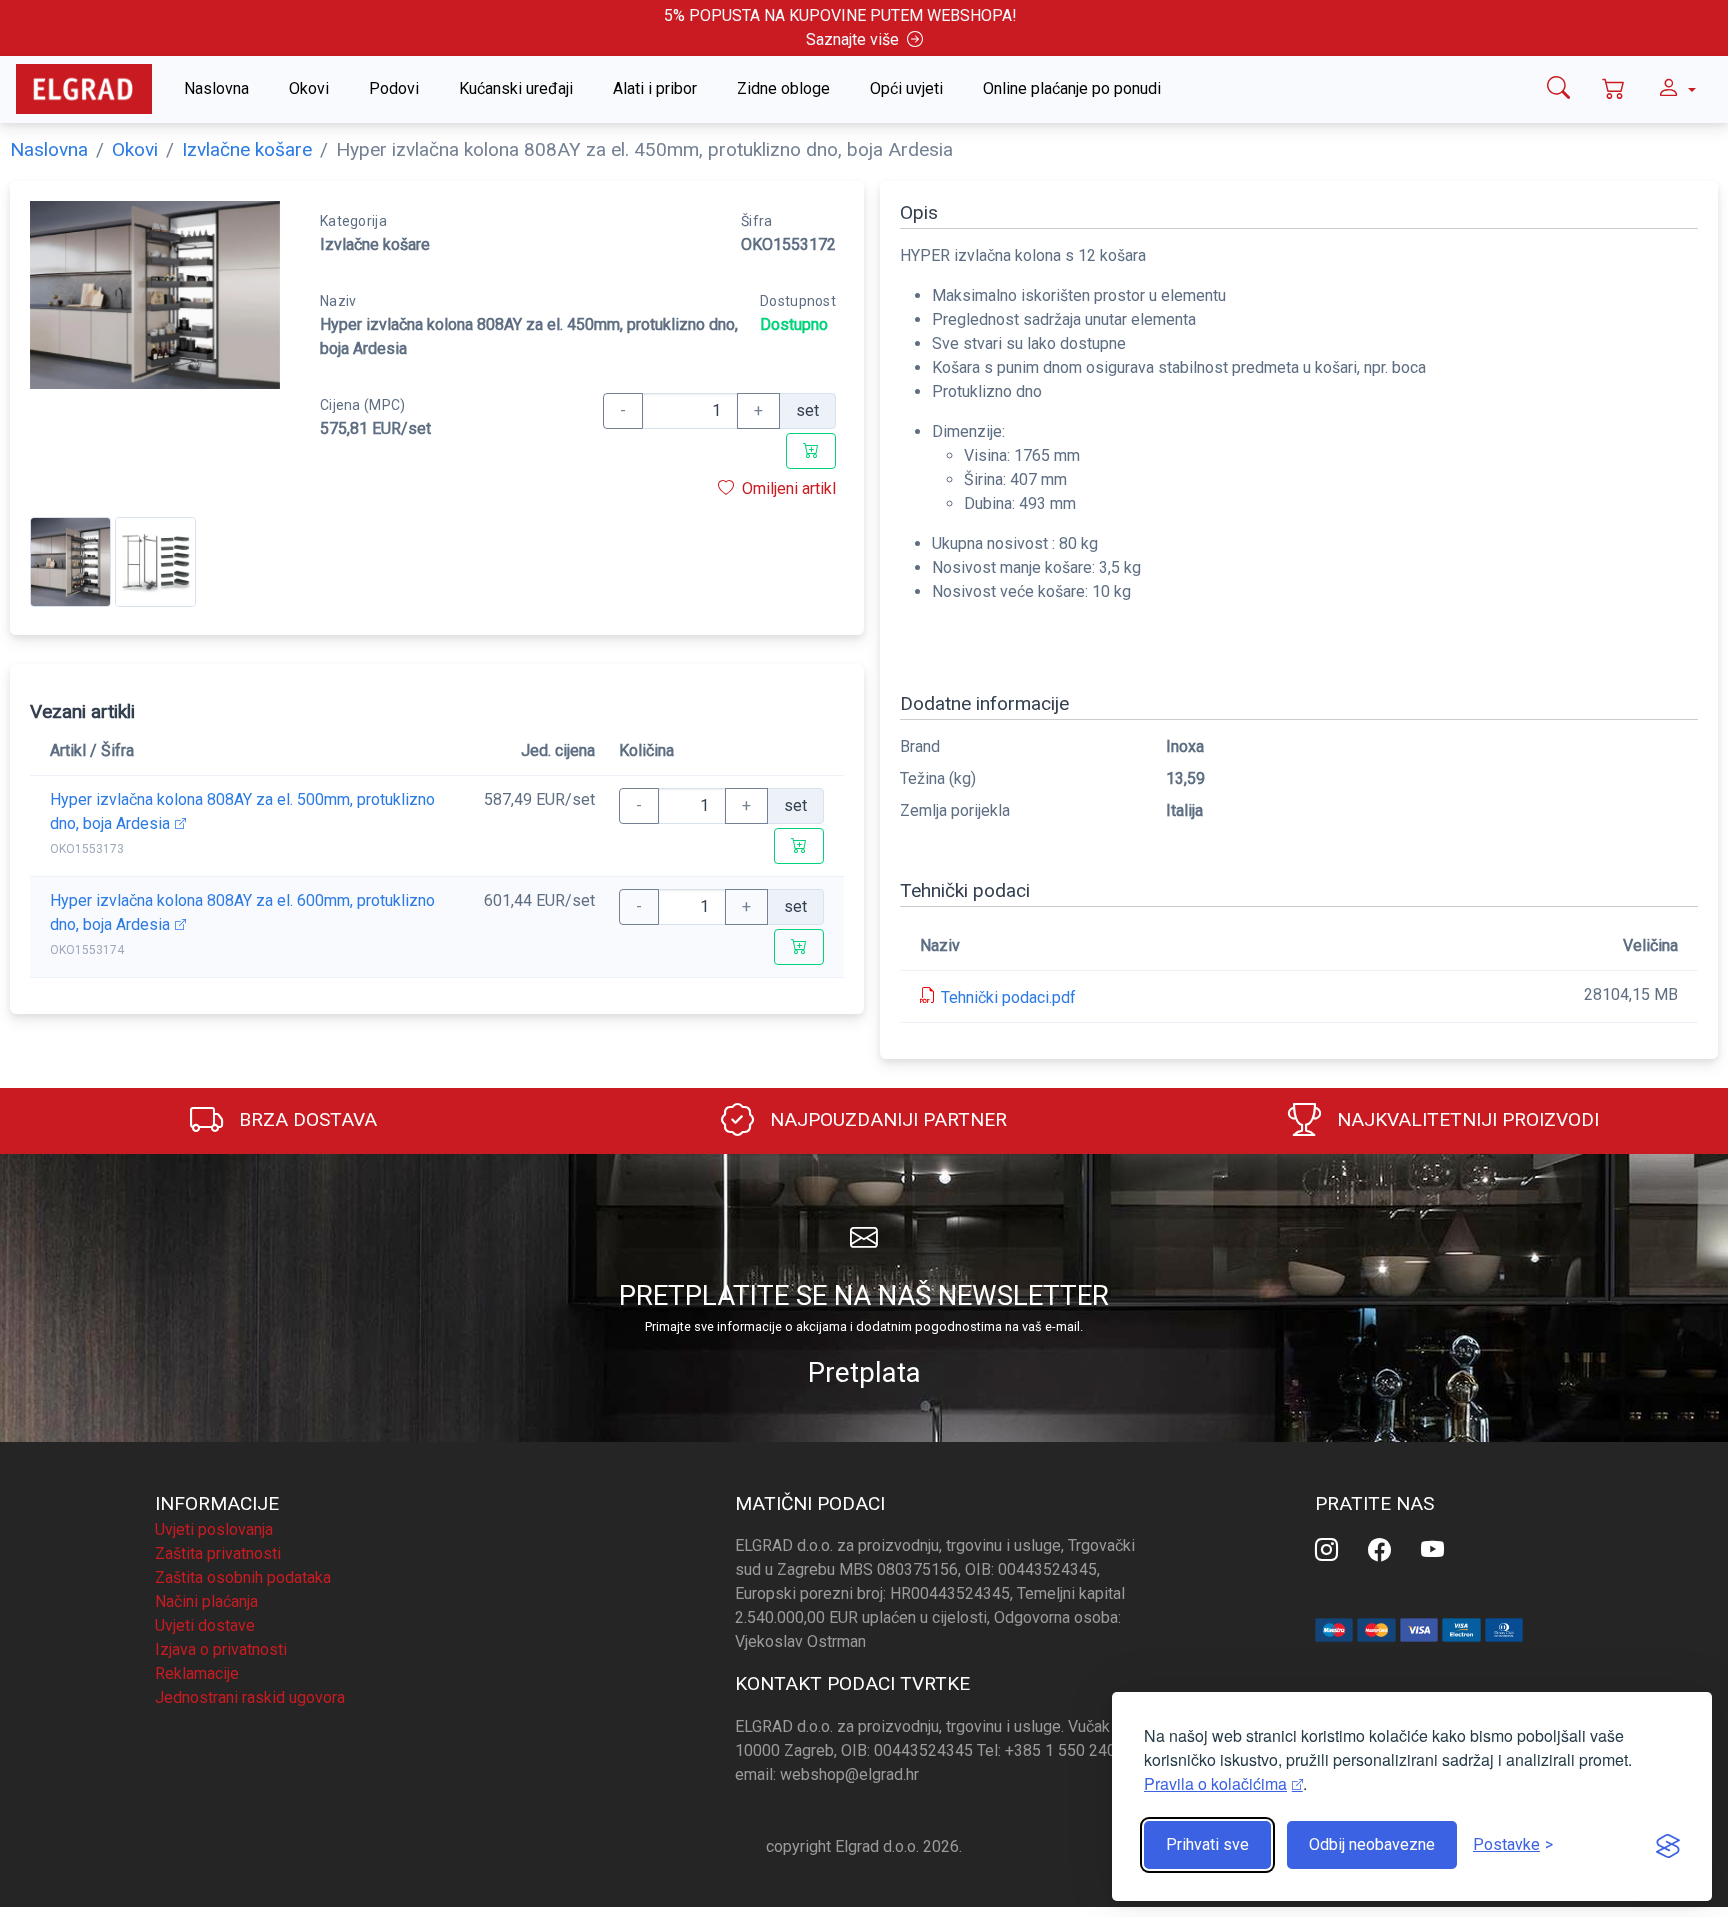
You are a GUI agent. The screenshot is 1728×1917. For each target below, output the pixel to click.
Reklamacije (197, 1673)
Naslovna (216, 88)
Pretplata (864, 1372)
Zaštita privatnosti (218, 1553)
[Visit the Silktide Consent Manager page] (1668, 1845)
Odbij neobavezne (1372, 1844)
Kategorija (353, 221)
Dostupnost (798, 301)
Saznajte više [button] (852, 39)
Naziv (338, 301)
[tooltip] (1558, 89)
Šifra (756, 221)
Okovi (309, 88)
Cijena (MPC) (362, 405)
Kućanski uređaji (516, 88)
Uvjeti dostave (205, 1625)
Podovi (394, 88)
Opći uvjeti (906, 88)
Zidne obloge (783, 88)
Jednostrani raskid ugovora (250, 1697)
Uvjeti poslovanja (214, 1529)
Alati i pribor (655, 88)
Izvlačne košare (247, 149)
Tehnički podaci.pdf (1008, 997)
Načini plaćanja (206, 1601)
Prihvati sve (1207, 1844)
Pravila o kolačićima (1215, 1783)
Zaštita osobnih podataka (243, 1577)
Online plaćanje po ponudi (1072, 88)
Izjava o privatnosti (221, 1649)
